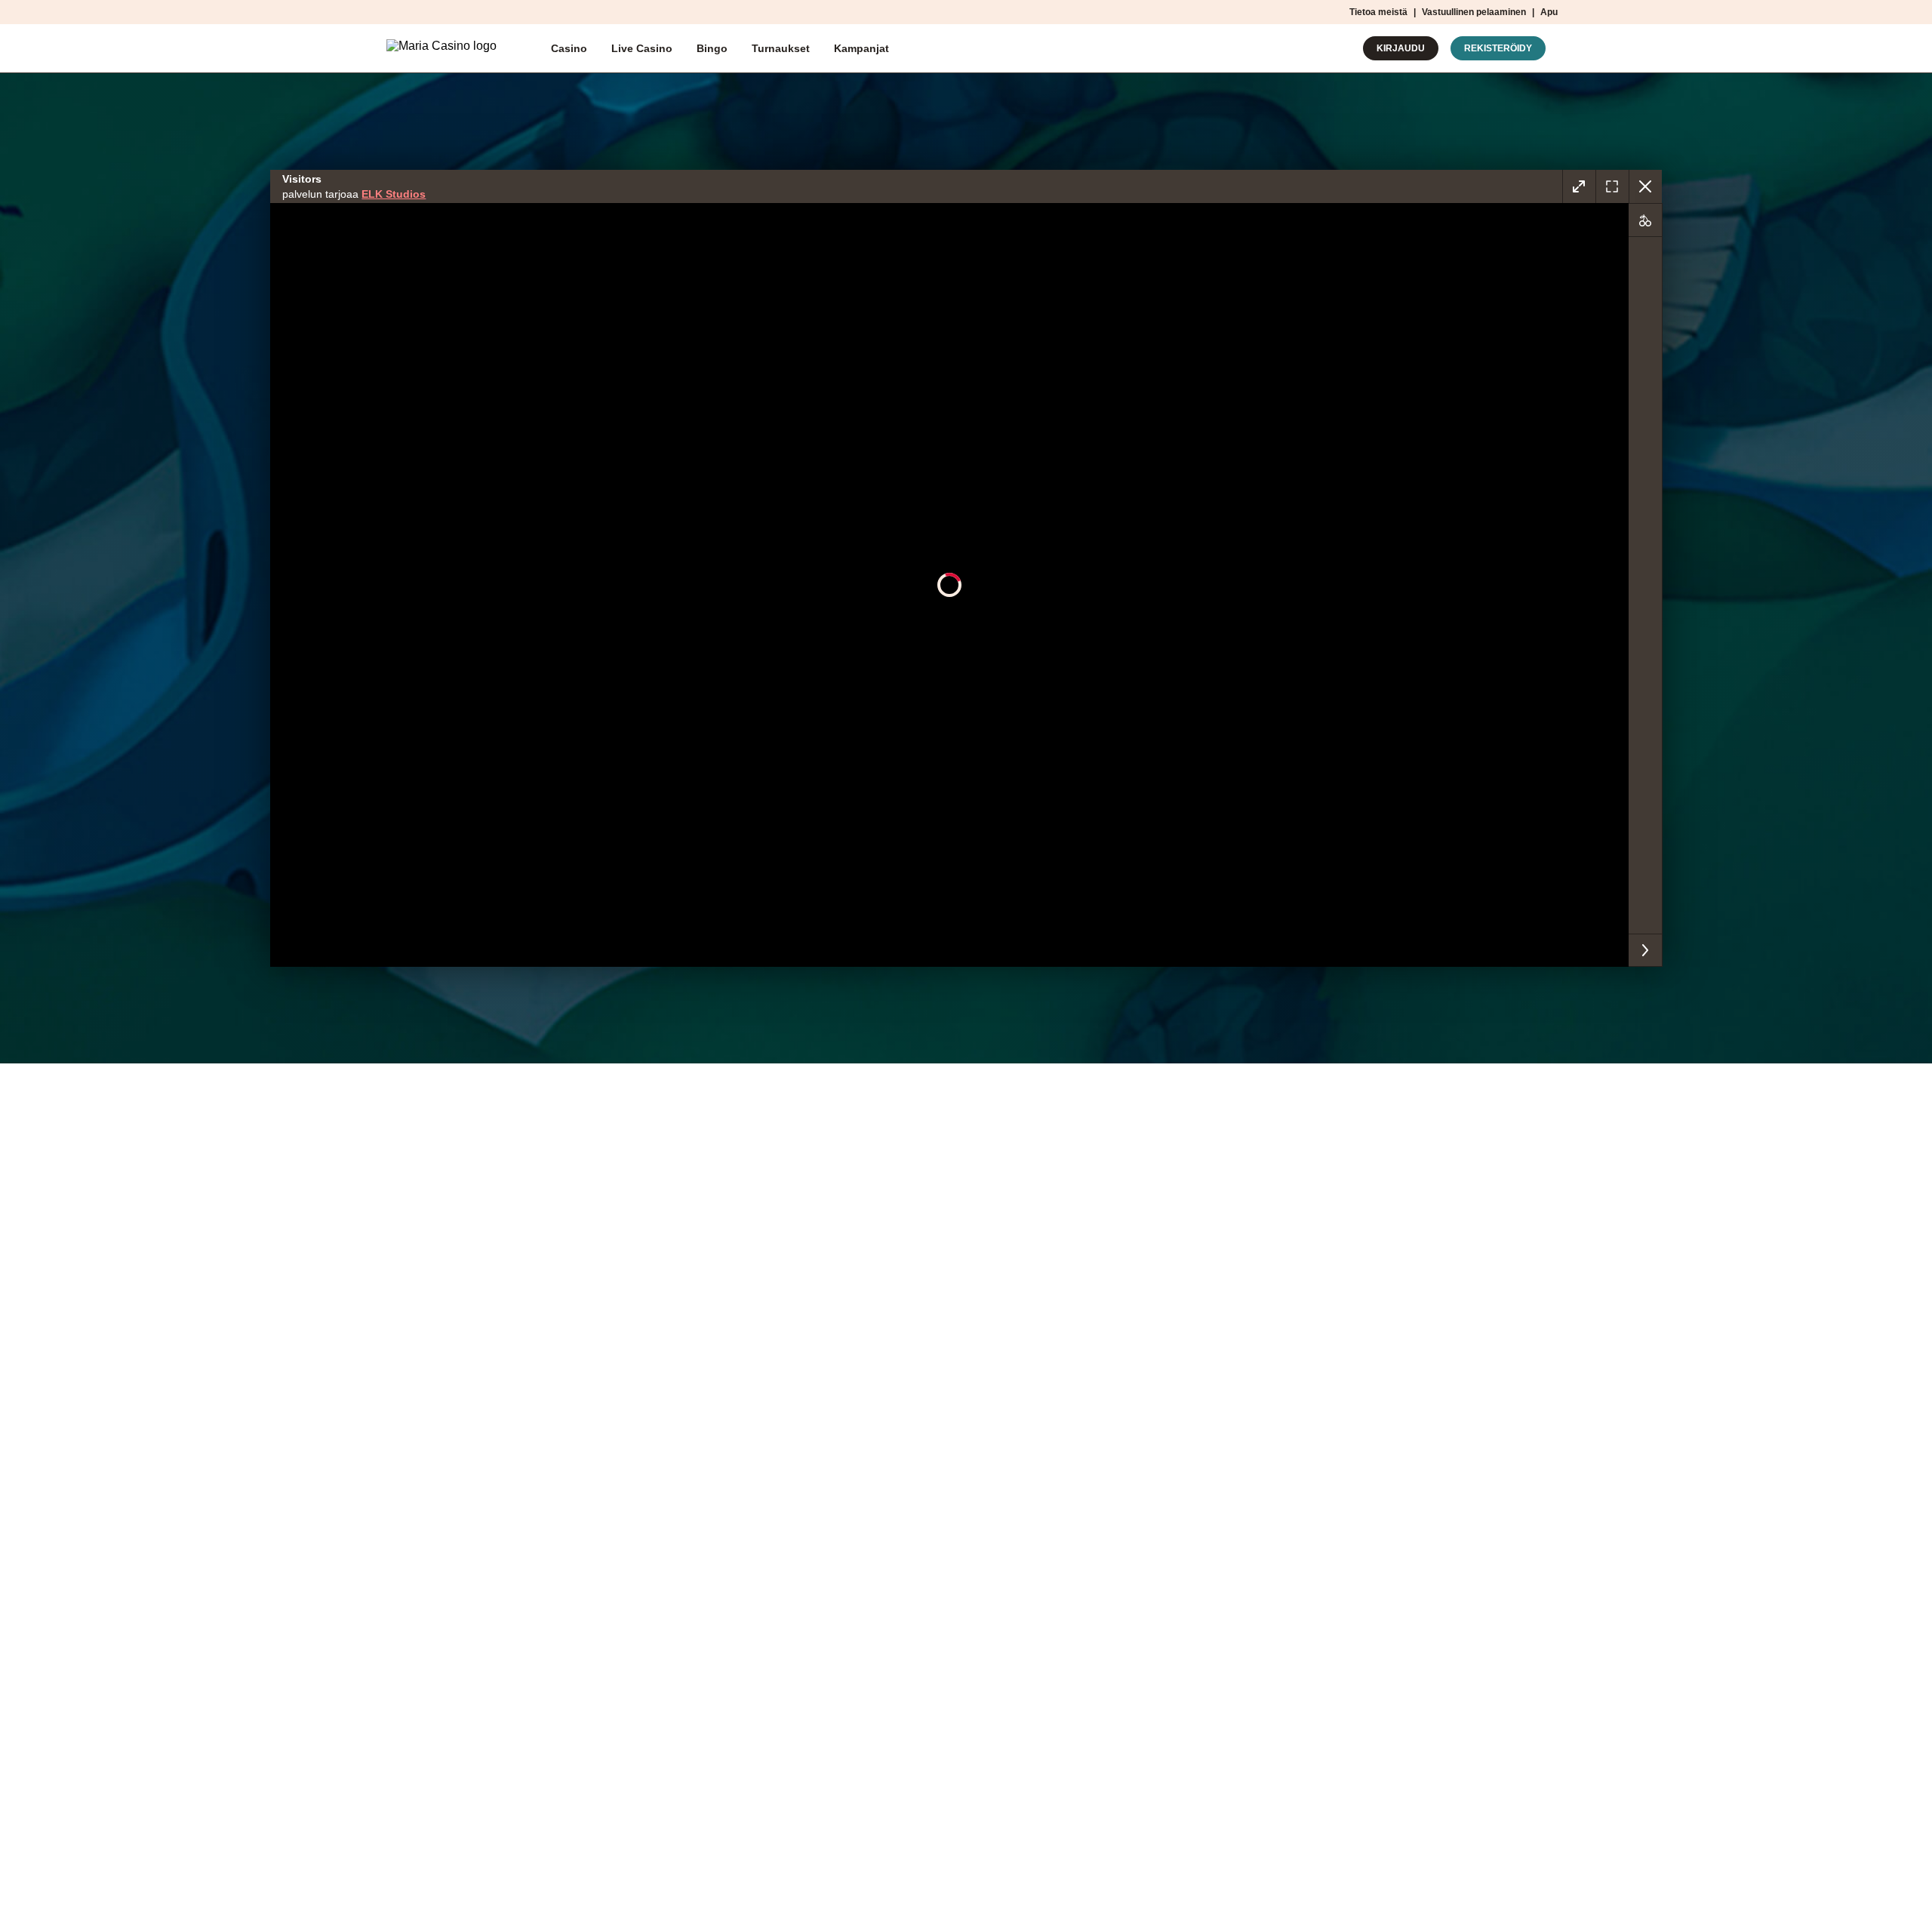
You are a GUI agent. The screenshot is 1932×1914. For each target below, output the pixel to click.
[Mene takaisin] (1645, 186)
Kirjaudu (1401, 48)
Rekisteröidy (1498, 48)
